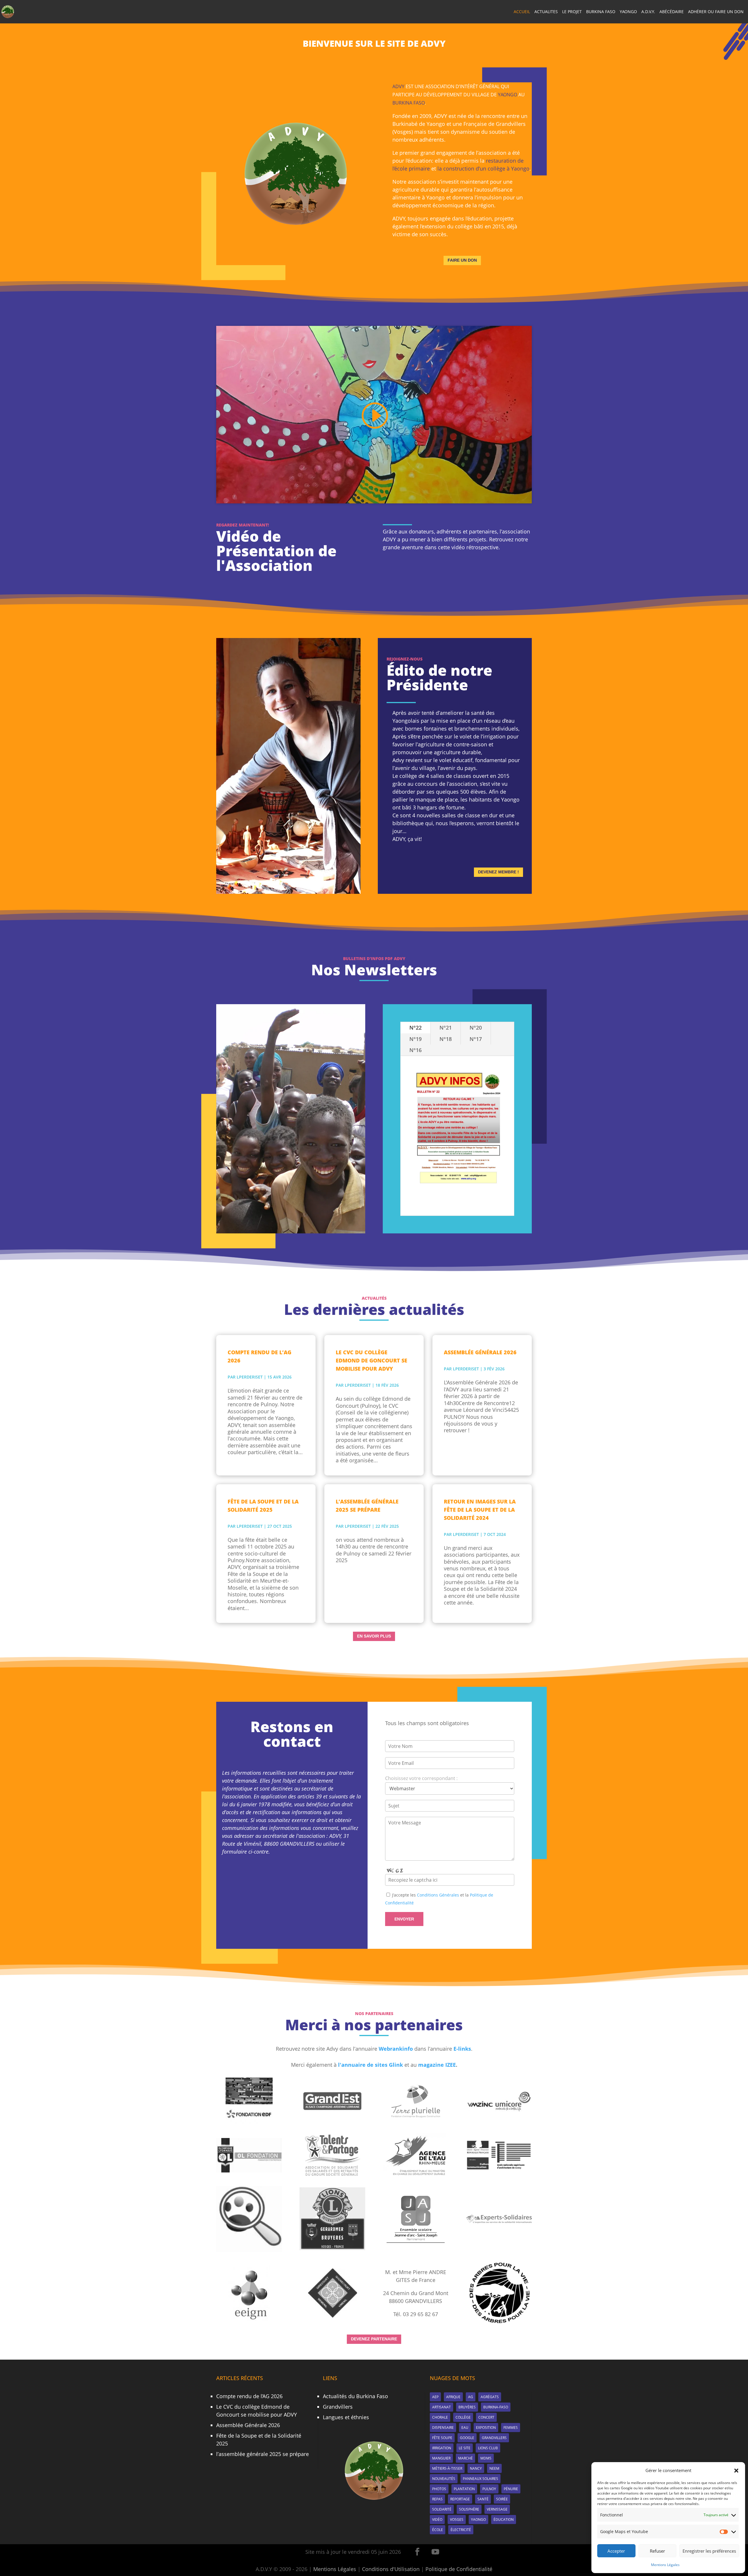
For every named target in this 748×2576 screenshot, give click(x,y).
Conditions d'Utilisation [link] (391, 2569)
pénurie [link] (511, 2489)
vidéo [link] (437, 2519)
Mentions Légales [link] (665, 2565)
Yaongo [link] (628, 12)
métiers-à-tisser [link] (447, 2468)
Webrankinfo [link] (396, 2049)
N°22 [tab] (415, 1028)
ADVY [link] (398, 86)
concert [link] (486, 2417)
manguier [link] (441, 2458)
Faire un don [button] (462, 260)
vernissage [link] (497, 2509)
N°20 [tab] (476, 1028)
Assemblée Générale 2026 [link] (480, 1352)
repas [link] (437, 2499)
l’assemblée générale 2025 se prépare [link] (367, 1506)
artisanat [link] (441, 2407)
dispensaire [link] (443, 2428)
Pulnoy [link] (489, 2489)
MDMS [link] (486, 2458)
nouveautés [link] (444, 2479)
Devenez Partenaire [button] (374, 2339)
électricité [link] (461, 2530)
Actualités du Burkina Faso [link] (355, 2396)
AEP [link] (435, 2397)
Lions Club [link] (488, 2448)
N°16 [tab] (415, 1050)
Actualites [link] (546, 12)
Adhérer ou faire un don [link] (716, 12)
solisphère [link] (469, 2509)
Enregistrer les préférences (709, 2551)
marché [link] (465, 2458)
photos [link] (439, 2489)
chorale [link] (440, 2417)
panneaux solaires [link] (481, 2479)
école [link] (438, 2530)
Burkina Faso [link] (601, 12)
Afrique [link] (453, 2397)
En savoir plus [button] (374, 1636)
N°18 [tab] (446, 1039)
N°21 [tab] (446, 1028)
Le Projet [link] (572, 12)
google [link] (467, 2438)
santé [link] (483, 2499)
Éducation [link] (504, 2519)
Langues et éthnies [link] (346, 2417)
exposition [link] (486, 2428)
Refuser (657, 2551)
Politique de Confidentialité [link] (459, 2569)
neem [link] (494, 2468)
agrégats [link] (490, 2397)
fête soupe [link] (442, 2438)
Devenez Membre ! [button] (498, 872)
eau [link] (465, 2428)
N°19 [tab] (415, 1039)
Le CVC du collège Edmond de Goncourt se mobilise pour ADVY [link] (372, 1360)
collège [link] (463, 2417)
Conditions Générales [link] (438, 1895)
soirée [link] (502, 2499)
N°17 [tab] (476, 1039)
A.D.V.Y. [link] (648, 12)
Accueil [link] (522, 12)
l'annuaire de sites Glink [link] (370, 2065)
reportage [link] (460, 2499)
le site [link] (465, 2448)
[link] (8, 11)
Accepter (616, 2551)
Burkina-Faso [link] (496, 2407)
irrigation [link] (442, 2448)
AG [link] (471, 2397)
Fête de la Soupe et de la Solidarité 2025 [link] (263, 1506)
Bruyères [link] (467, 2407)
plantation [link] (464, 2489)
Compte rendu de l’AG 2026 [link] (259, 1356)
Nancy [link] (476, 2468)
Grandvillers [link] (338, 2407)
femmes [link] (511, 2428)
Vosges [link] (457, 2519)
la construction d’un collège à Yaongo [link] (483, 168)
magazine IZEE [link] (437, 2065)
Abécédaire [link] (672, 12)
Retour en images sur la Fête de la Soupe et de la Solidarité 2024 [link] (480, 1510)
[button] (736, 2471)
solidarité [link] (442, 2509)
